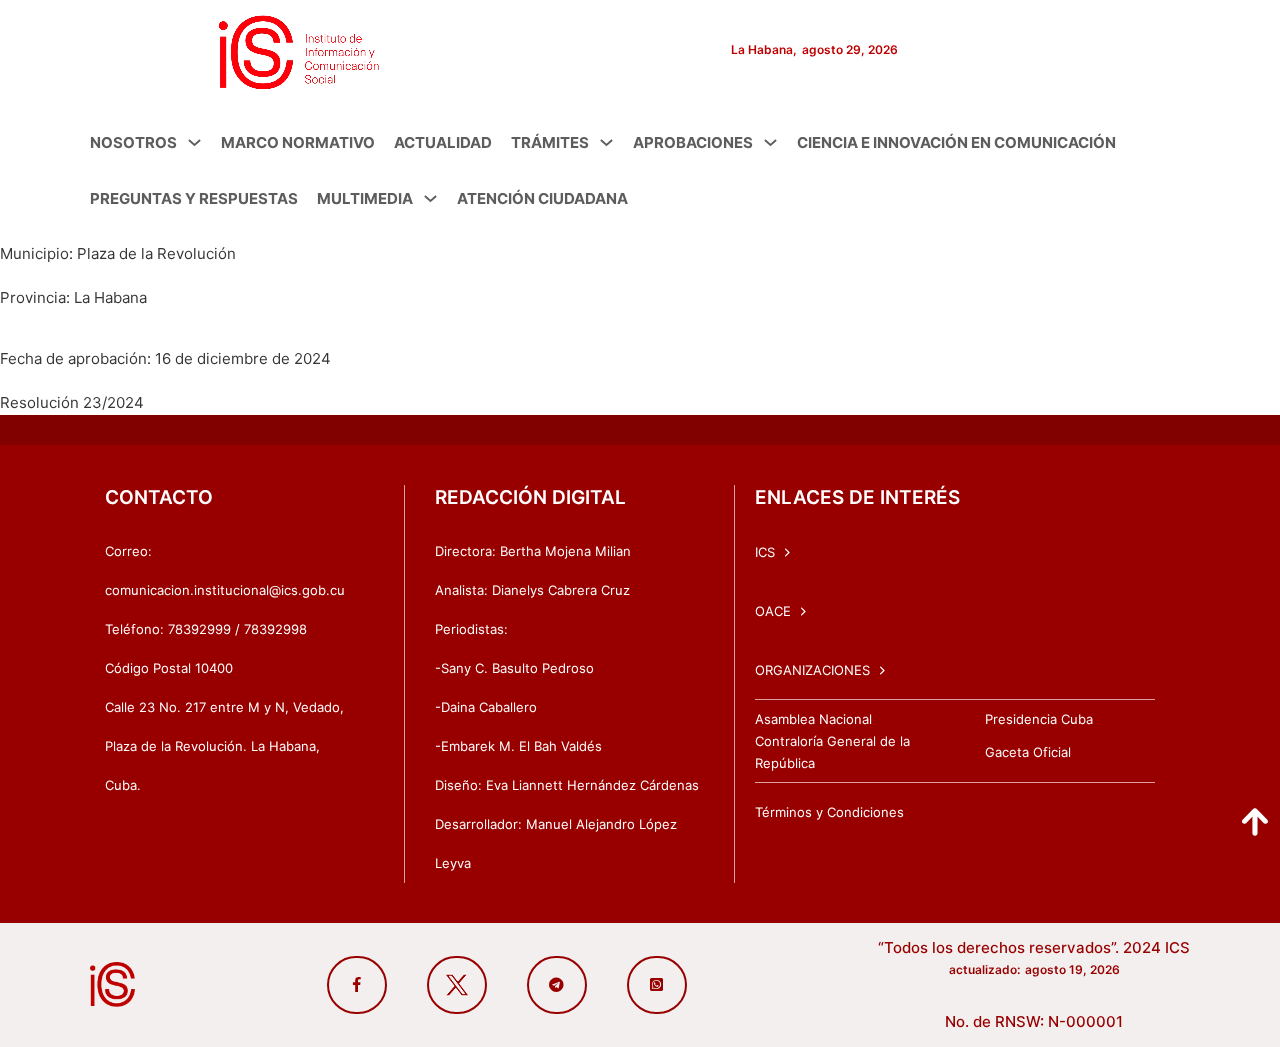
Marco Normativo (298, 142)
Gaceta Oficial (1028, 752)
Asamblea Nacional (813, 719)
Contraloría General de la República (832, 752)
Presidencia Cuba (1039, 719)
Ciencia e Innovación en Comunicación (956, 142)
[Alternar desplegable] (194, 142)
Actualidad (443, 142)
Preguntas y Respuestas (194, 198)
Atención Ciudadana (542, 198)
